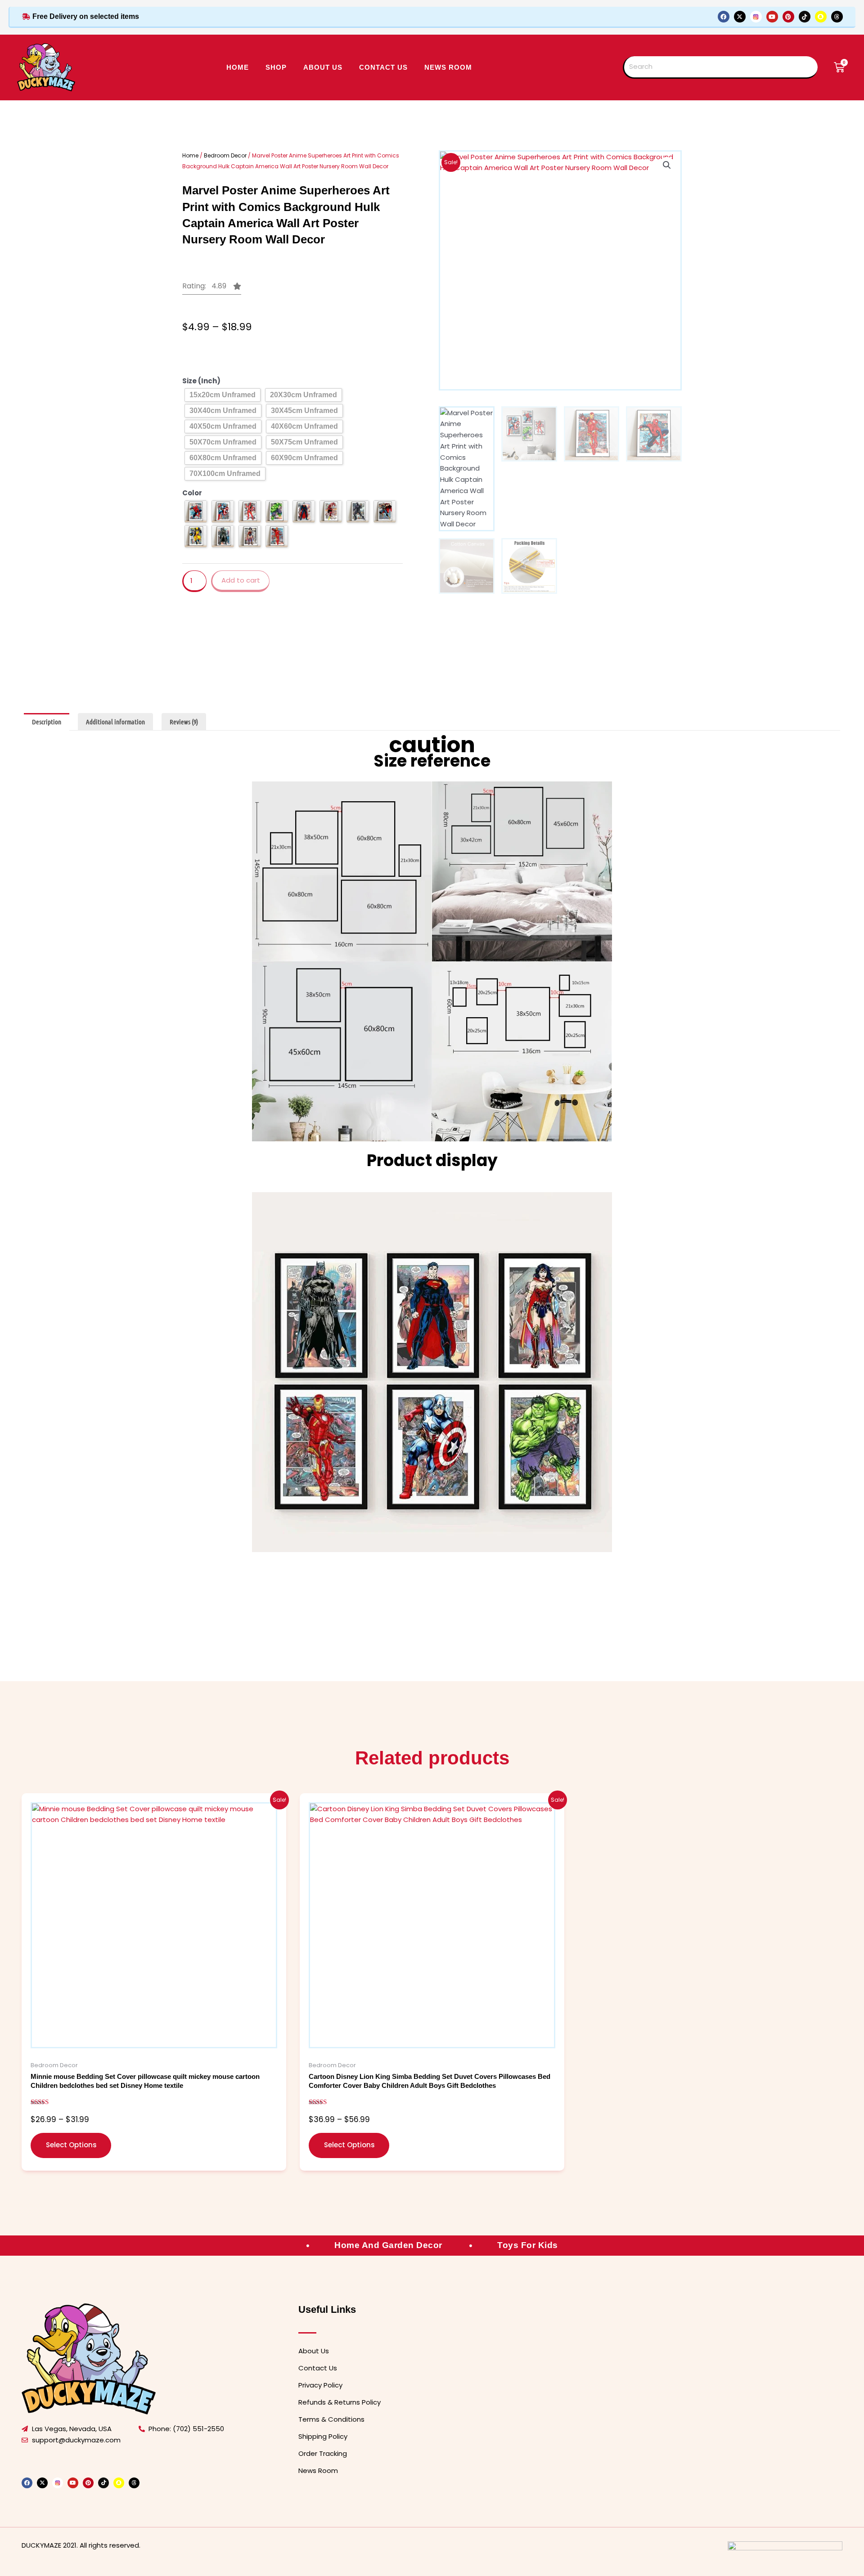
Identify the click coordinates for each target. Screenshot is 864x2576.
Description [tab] (47, 722)
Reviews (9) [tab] (184, 722)
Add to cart (241, 580)
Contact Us (318, 2368)
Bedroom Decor (225, 155)
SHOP (276, 67)
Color (192, 493)
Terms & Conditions (331, 2419)
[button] (212, 289)
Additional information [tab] (115, 722)
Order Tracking (323, 2453)
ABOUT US (323, 67)
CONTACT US (383, 67)
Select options (71, 2145)
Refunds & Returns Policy (340, 2402)
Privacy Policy (320, 2385)
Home (238, 67)
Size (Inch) (201, 381)
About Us (314, 2351)
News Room (448, 67)
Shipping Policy (323, 2436)
